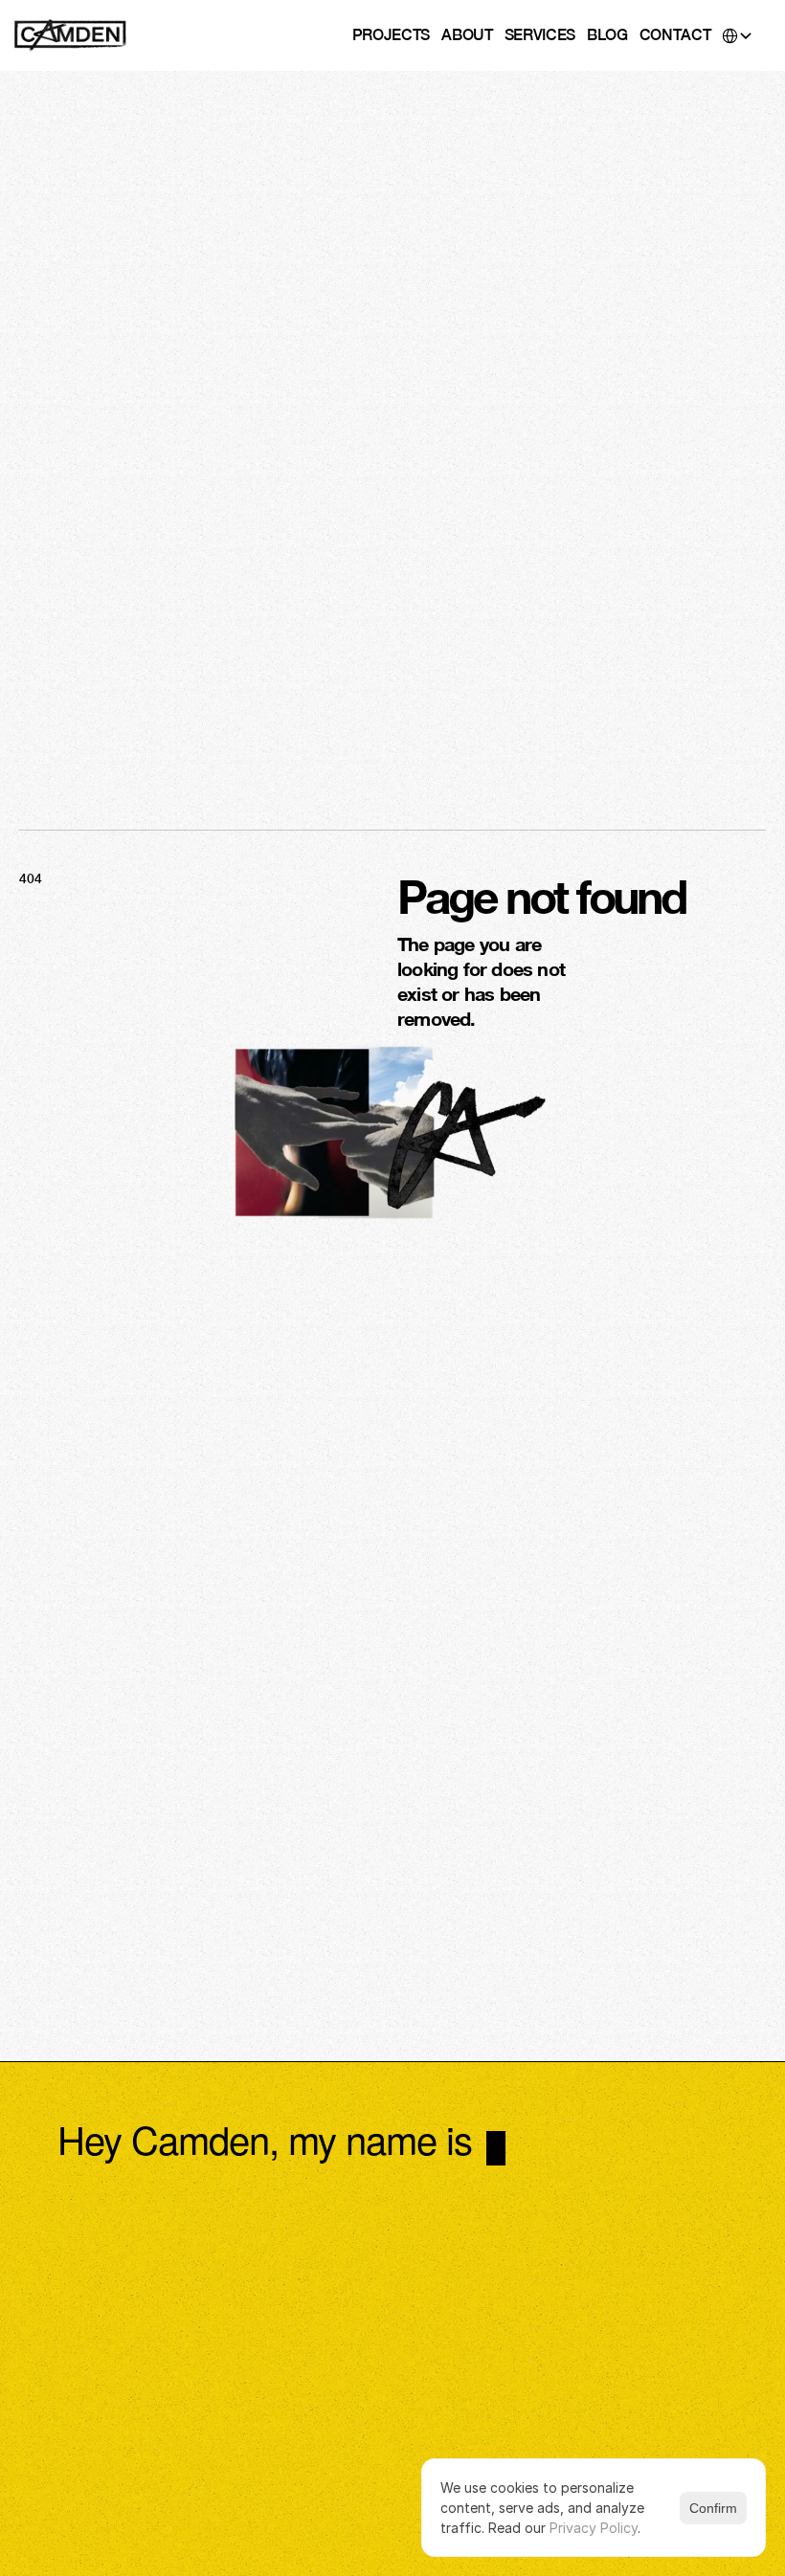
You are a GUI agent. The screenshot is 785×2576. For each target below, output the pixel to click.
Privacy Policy (594, 2528)
